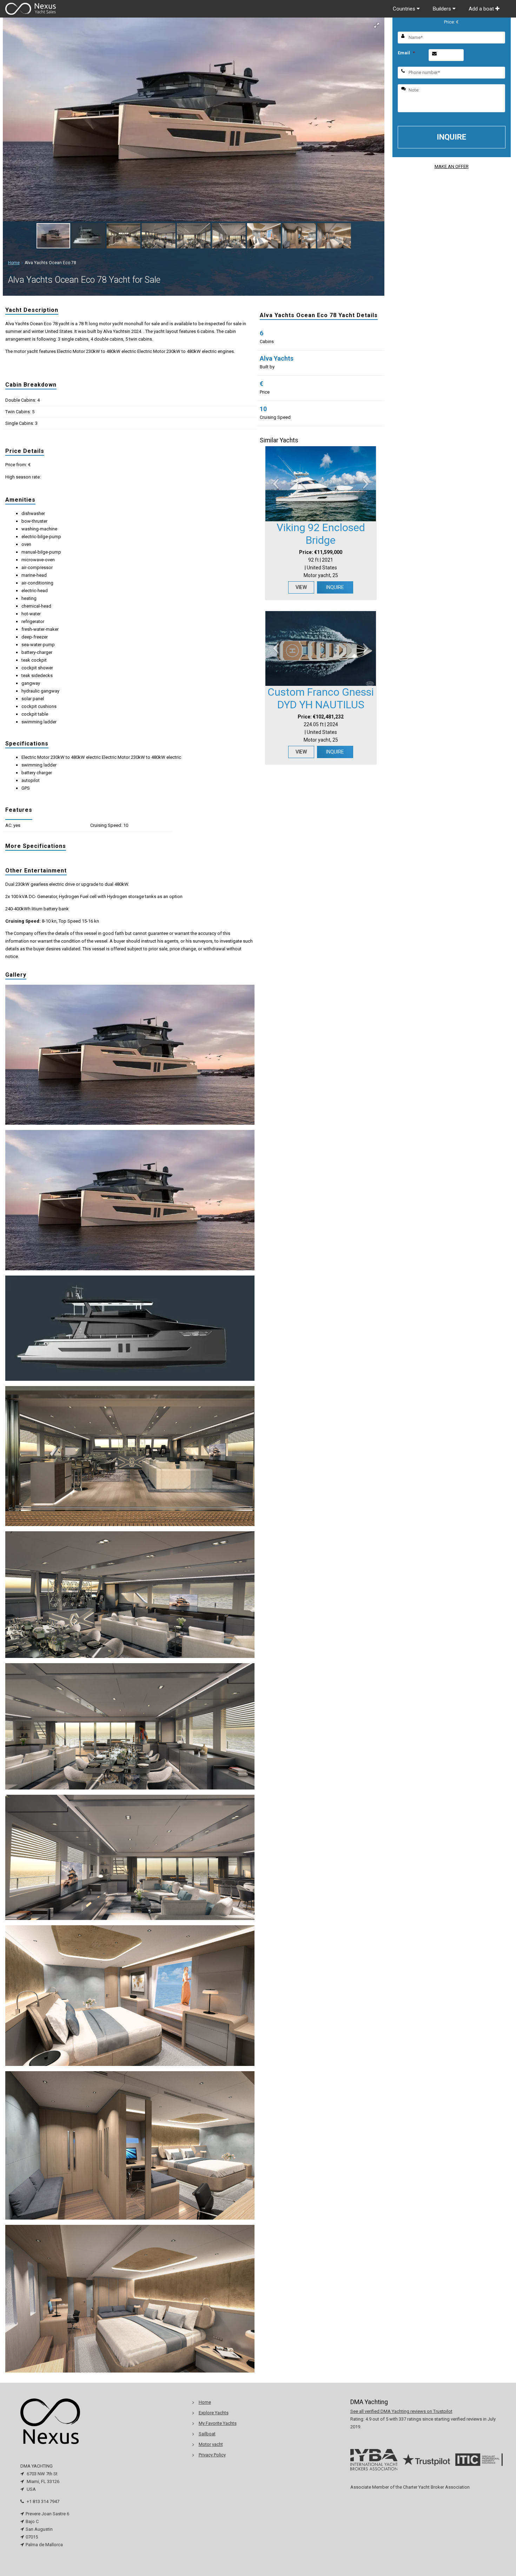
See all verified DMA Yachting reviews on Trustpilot (401, 2411)
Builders (443, 9)
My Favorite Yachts (218, 2423)
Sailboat (207, 2434)
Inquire (335, 587)
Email (406, 53)
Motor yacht (211, 2444)
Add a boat (482, 9)
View (301, 587)
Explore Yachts (214, 2413)
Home (14, 263)
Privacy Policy (212, 2455)
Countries (405, 9)
